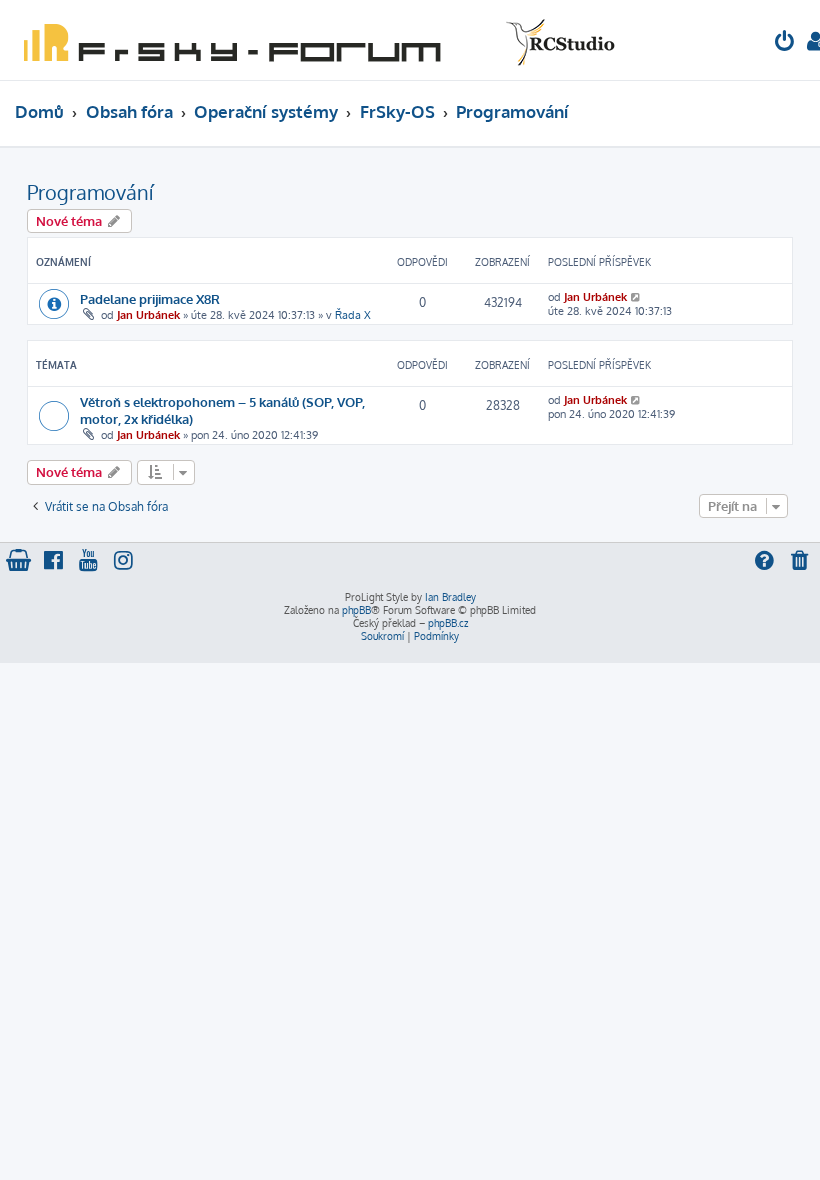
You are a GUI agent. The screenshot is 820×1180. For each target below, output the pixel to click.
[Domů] (315, 40)
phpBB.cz (448, 623)
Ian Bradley (450, 597)
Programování (90, 192)
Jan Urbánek (148, 315)
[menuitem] (785, 43)
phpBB (356, 610)
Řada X (353, 315)
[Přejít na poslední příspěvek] (636, 297)
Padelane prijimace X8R (150, 298)
